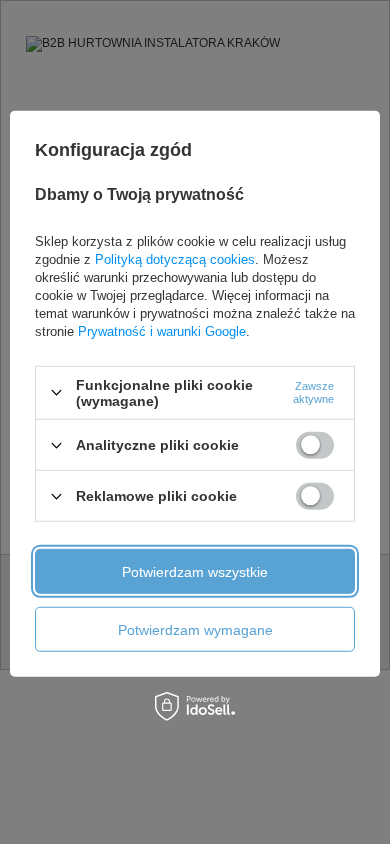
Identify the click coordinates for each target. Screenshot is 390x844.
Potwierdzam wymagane (195, 629)
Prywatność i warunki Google (162, 331)
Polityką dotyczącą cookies (175, 259)
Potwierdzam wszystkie (195, 571)
